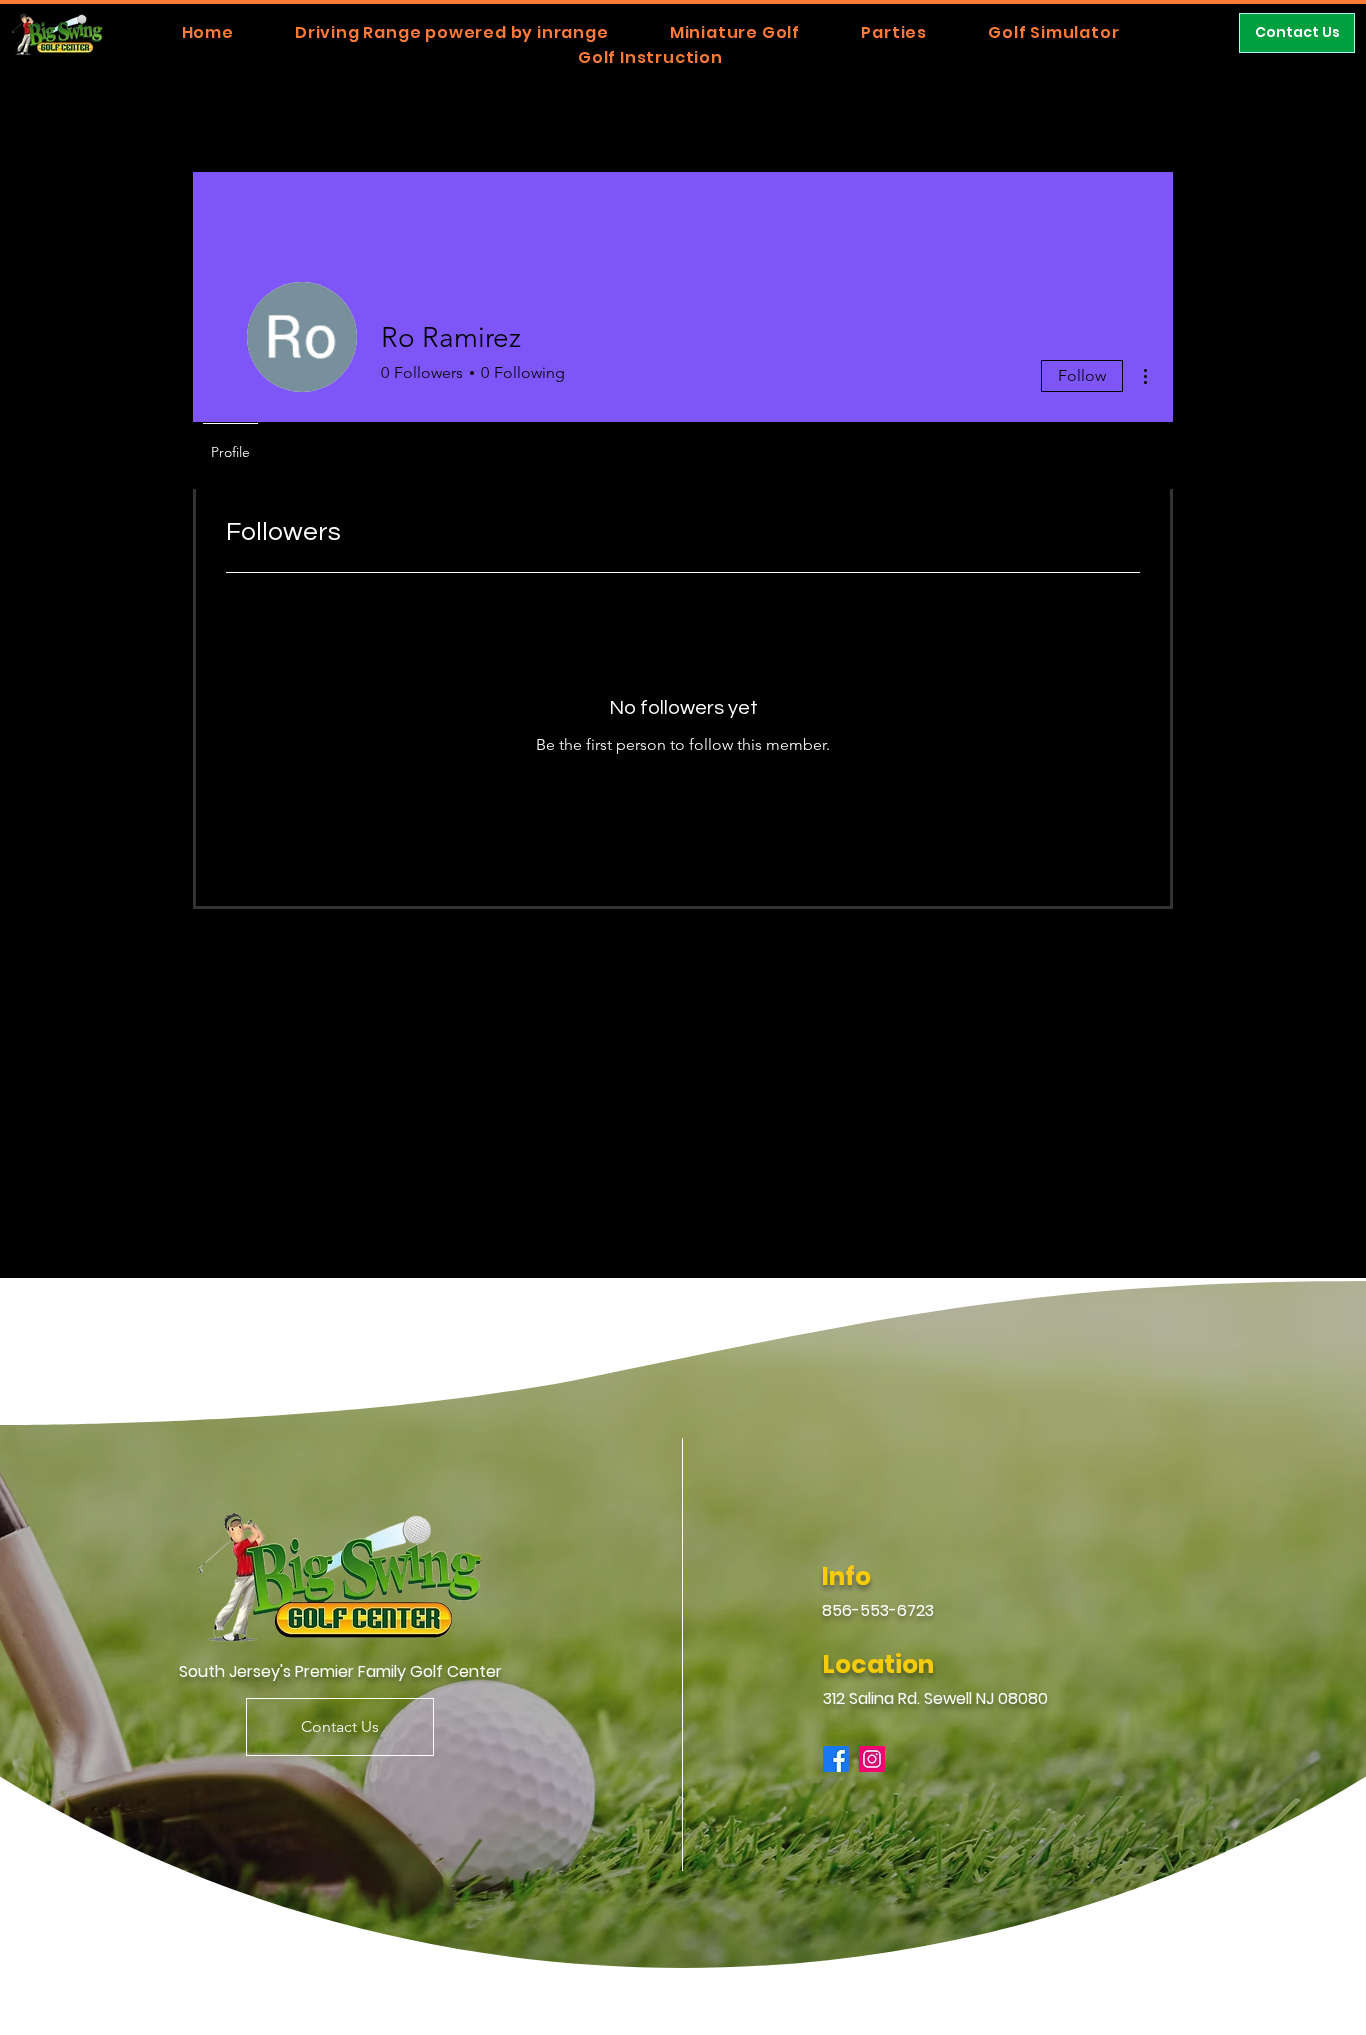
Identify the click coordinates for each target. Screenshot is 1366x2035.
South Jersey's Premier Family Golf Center (340, 1671)
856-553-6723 (878, 1610)
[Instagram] (872, 1759)
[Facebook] (836, 1759)
